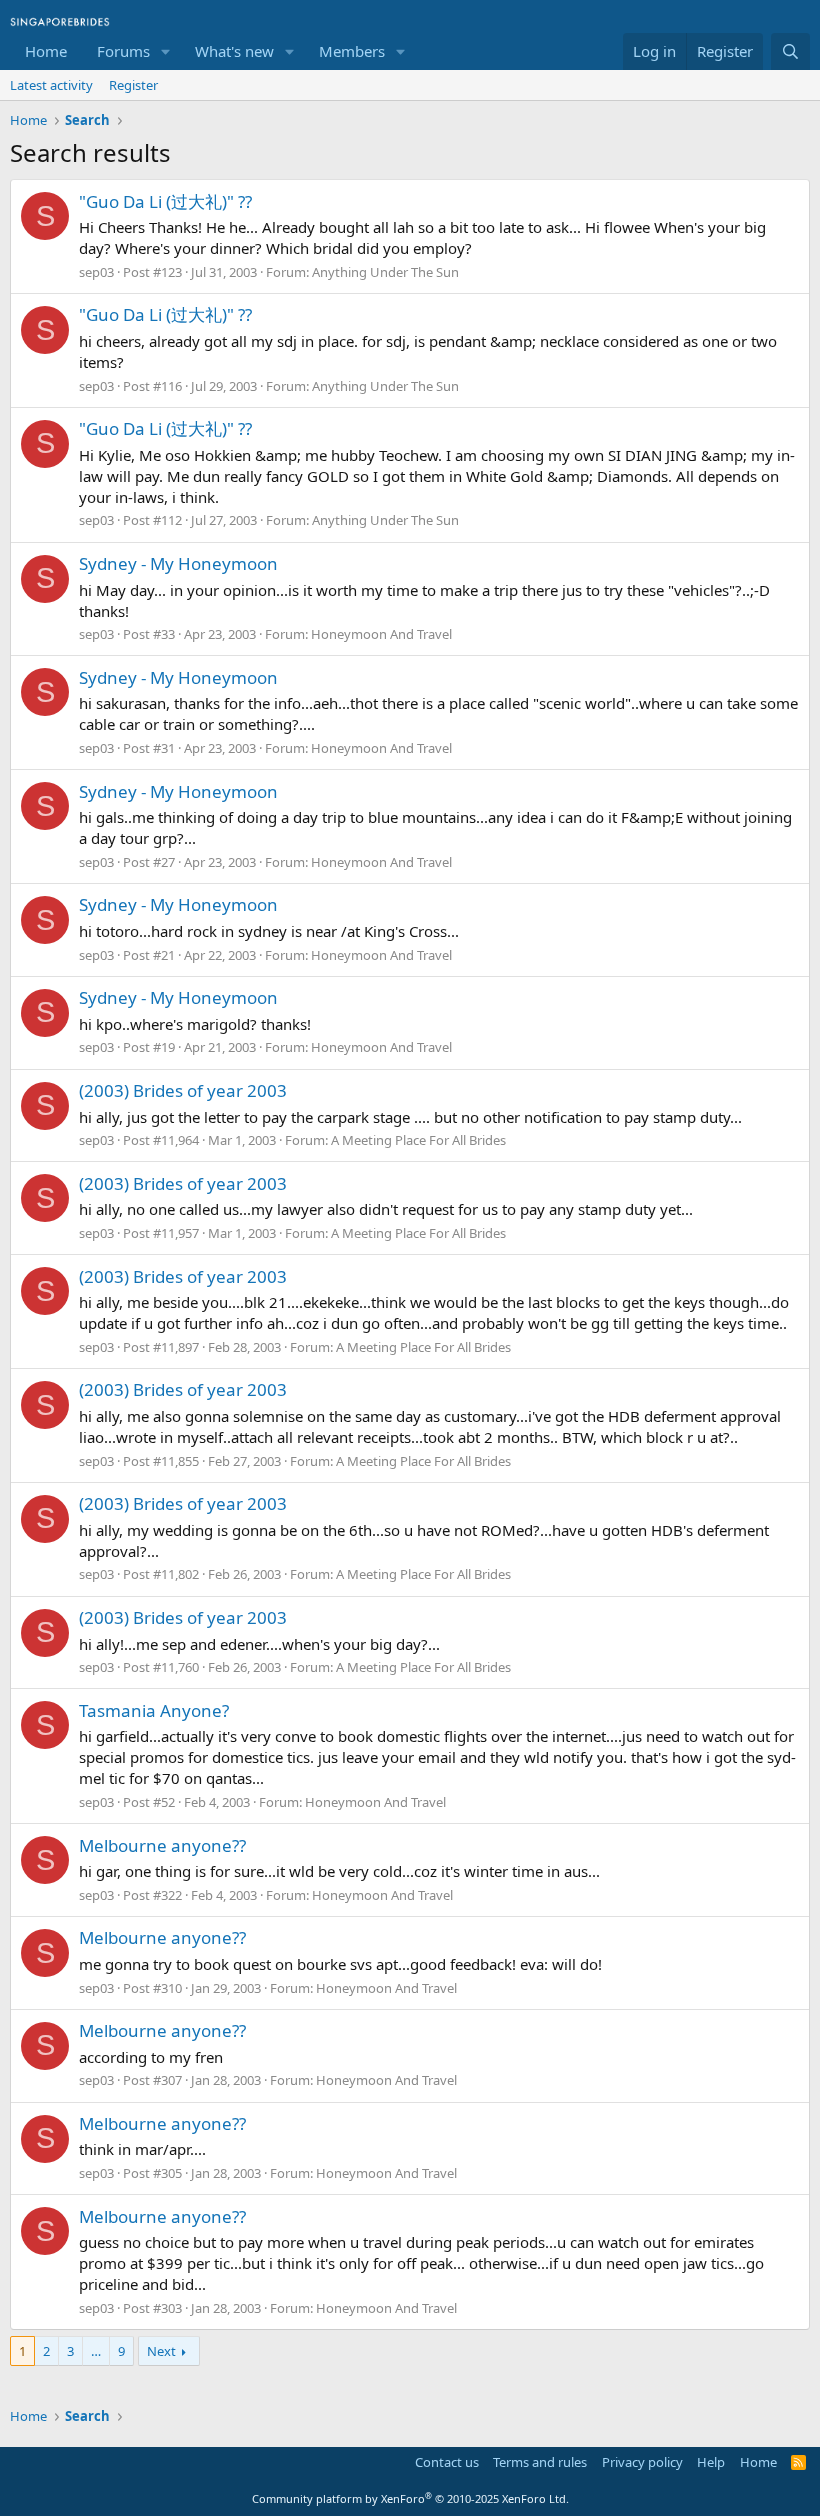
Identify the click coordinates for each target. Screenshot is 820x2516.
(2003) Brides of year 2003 (183, 1090)
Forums (123, 51)
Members (352, 51)
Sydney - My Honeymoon (178, 563)
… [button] (96, 2351)
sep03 (96, 272)
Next (161, 2351)
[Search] (790, 51)
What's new (234, 51)
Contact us (447, 2462)
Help (711, 2462)
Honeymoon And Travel (381, 634)
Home (46, 51)
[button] (166, 51)
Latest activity (51, 85)
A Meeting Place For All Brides (418, 1140)
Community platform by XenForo (410, 2498)
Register (133, 85)
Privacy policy (642, 2462)
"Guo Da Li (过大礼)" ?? (165, 201)
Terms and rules (540, 2462)
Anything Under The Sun (385, 272)
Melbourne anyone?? (162, 1845)
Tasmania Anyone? (154, 1710)
